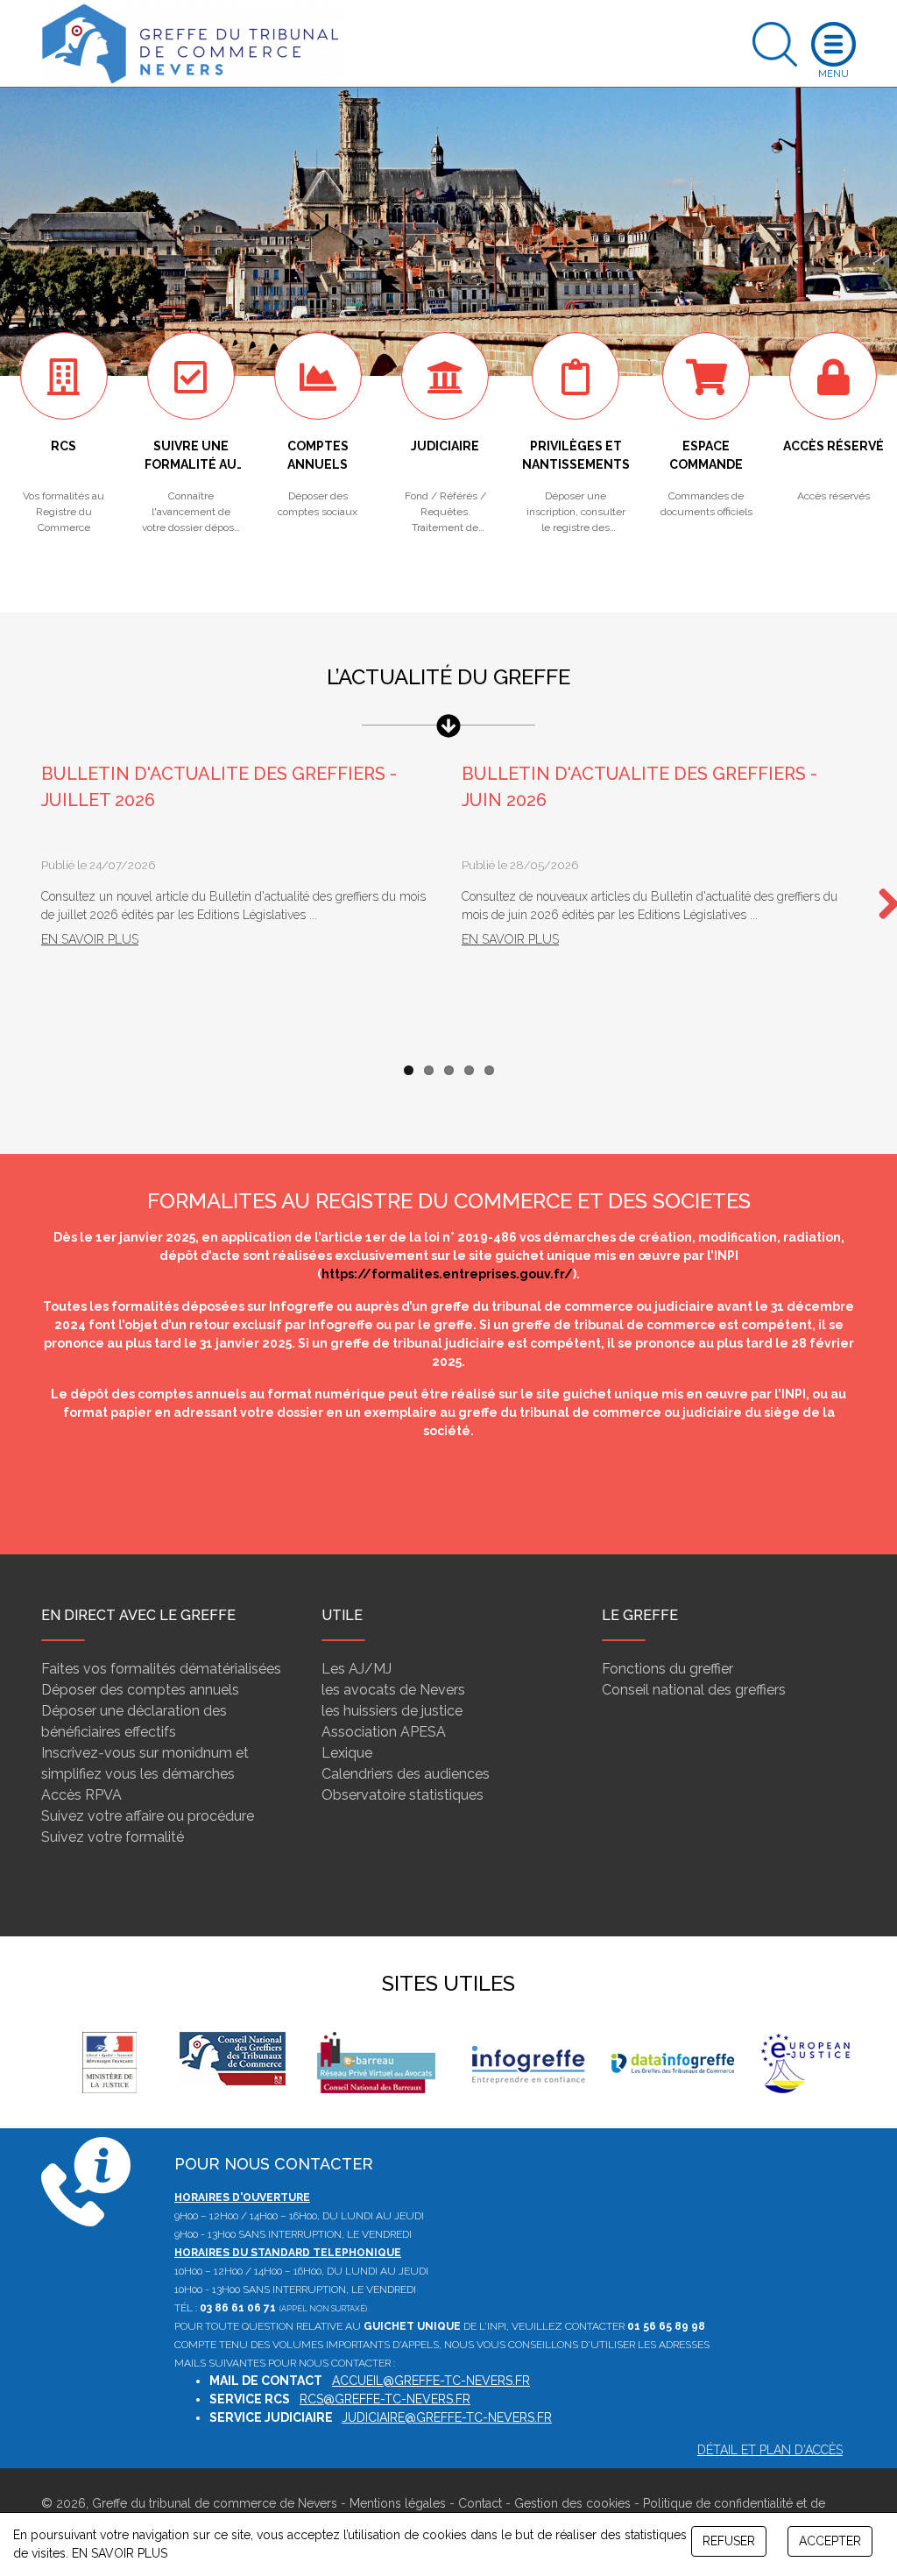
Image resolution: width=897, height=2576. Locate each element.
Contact (480, 2503)
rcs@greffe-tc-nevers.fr (385, 2399)
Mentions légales (398, 2503)
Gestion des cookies (572, 2503)
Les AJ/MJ (357, 1669)
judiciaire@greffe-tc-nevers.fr (447, 2417)
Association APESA (384, 1732)
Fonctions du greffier (667, 1669)
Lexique (347, 1753)
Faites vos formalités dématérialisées (161, 1669)
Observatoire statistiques (403, 1795)
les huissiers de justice (392, 1711)
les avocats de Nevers (393, 1690)
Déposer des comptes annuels (140, 1690)
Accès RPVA (81, 1795)
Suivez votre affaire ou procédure (148, 1816)
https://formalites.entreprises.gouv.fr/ (447, 1274)
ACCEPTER (830, 2541)
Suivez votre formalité (113, 1837)
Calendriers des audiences (406, 1774)
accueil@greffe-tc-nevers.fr (431, 2381)
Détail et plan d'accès (770, 2450)
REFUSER (729, 2541)
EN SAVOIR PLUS (120, 2553)
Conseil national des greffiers (694, 1690)
